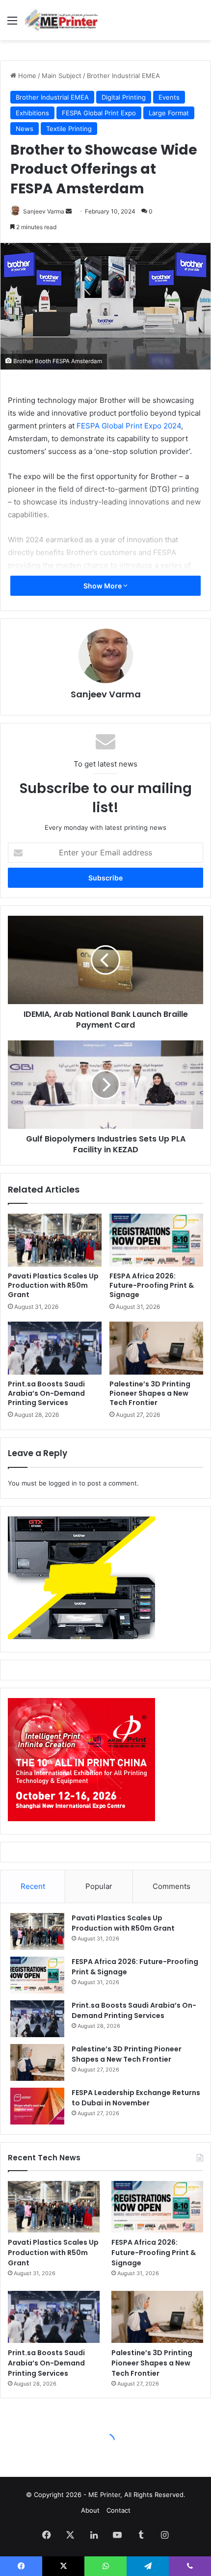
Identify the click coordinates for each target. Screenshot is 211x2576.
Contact (119, 2510)
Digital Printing (124, 97)
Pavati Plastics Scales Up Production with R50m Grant (53, 1285)
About (90, 2510)
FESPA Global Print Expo (99, 113)
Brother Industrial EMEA (123, 76)
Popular (99, 1886)
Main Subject (62, 76)
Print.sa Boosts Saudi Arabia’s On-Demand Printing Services (46, 1393)
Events (169, 97)
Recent (33, 1886)
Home (26, 76)
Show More (103, 586)
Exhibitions (32, 113)
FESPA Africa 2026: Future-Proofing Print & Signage (152, 1285)
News (25, 129)
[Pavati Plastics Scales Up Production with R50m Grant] (55, 1240)
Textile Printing (69, 129)
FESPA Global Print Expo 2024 (129, 426)
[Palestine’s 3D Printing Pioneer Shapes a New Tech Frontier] (156, 1348)
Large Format (169, 113)
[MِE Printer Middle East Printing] (64, 20)
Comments (171, 1886)
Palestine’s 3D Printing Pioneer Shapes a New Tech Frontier (150, 1393)
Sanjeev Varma (44, 211)
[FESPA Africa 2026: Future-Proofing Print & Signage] (156, 1240)
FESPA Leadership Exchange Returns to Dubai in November (136, 2098)
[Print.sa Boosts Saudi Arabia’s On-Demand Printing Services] (55, 1348)
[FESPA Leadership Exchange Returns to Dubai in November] (37, 2106)
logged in (63, 1483)
